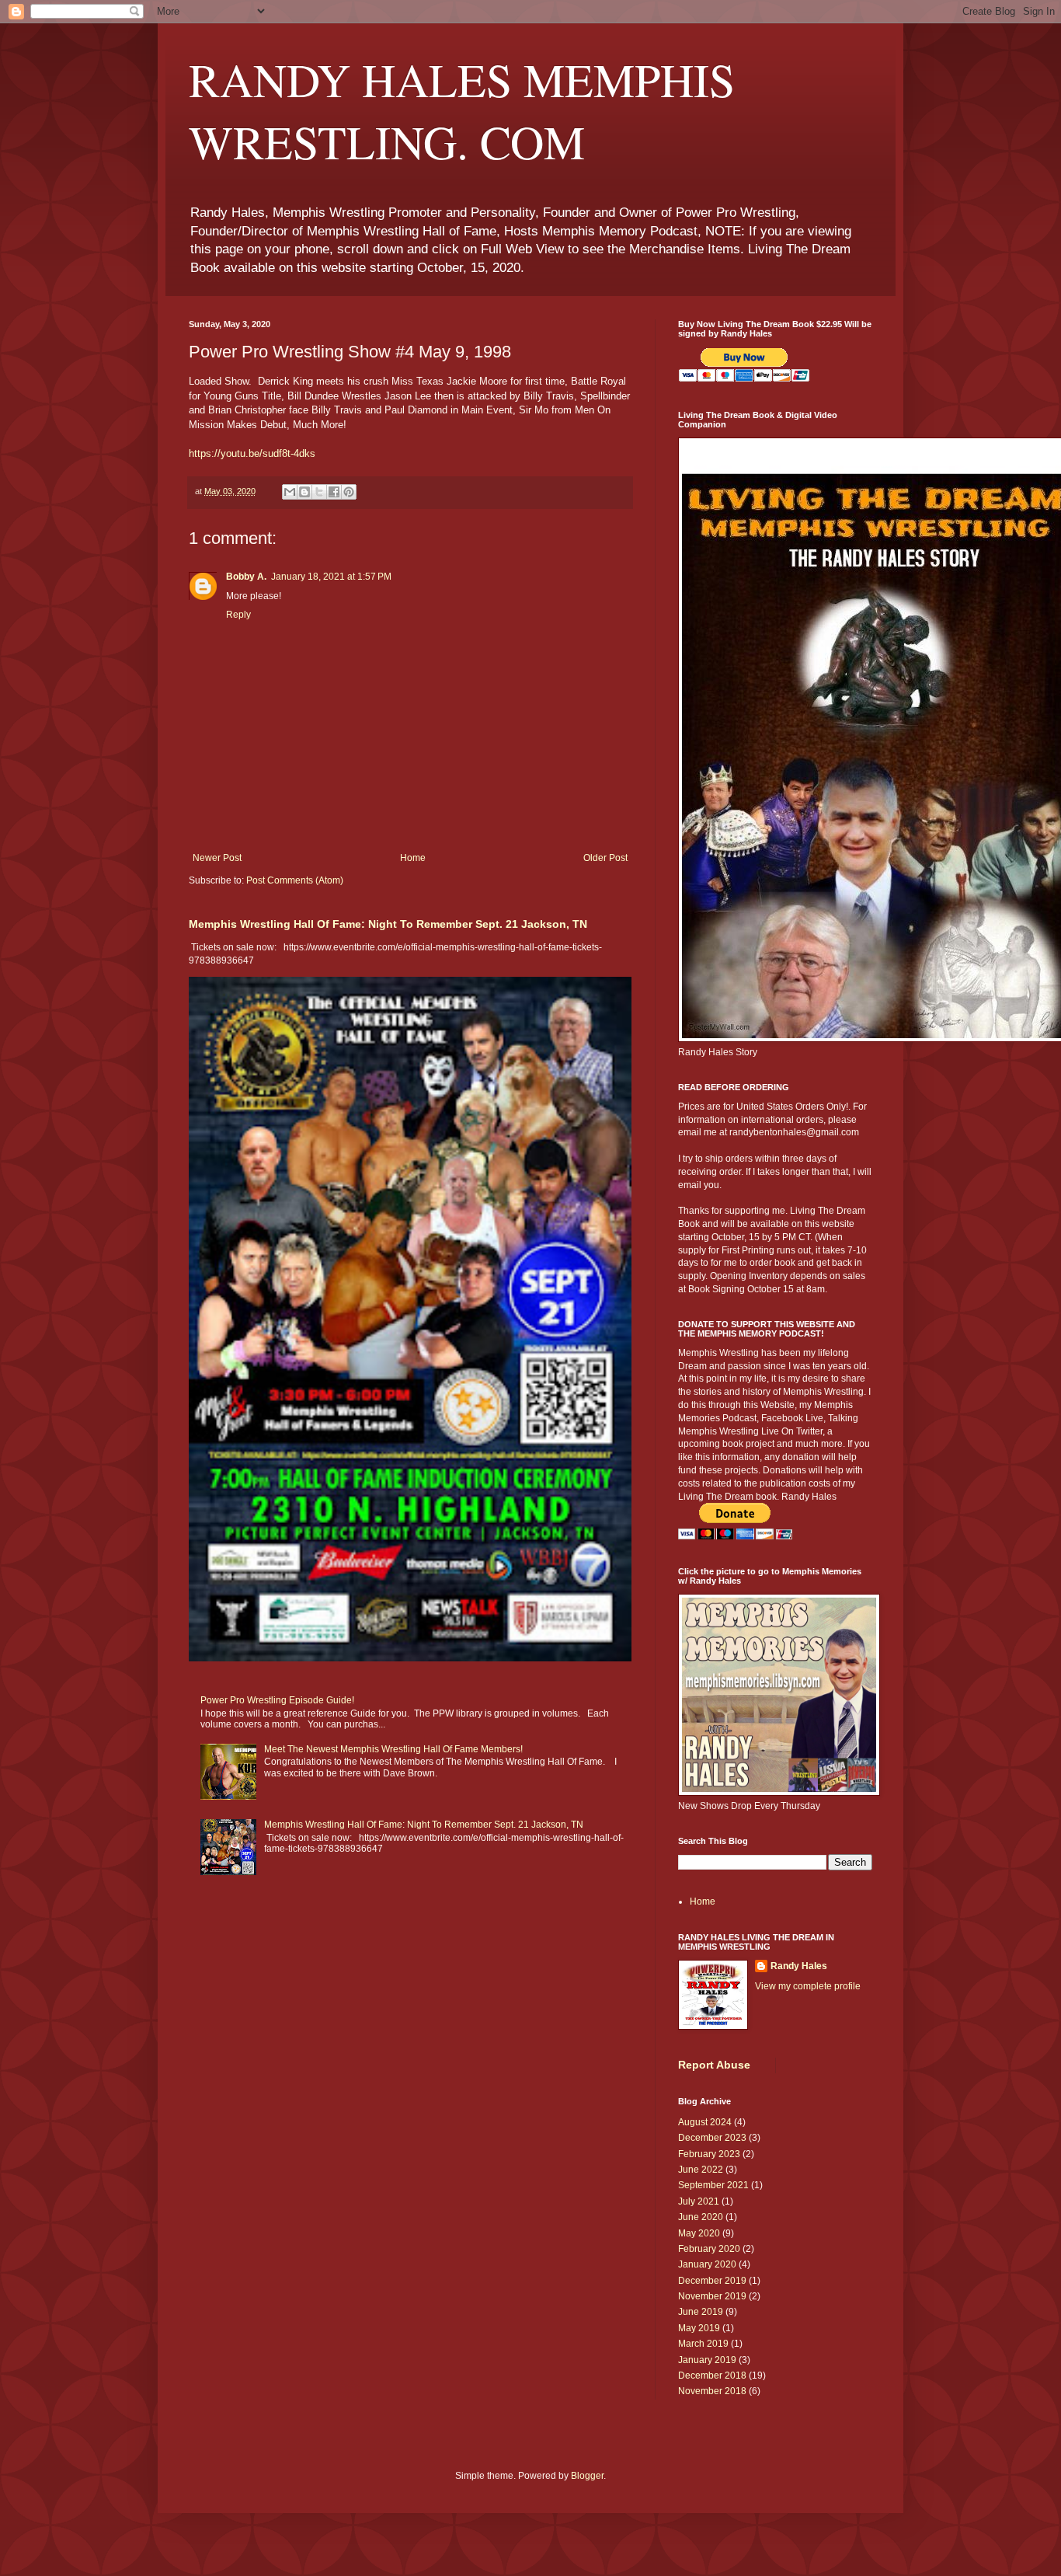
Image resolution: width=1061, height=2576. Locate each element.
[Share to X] (319, 492)
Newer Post (217, 858)
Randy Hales (799, 1966)
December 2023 (712, 2138)
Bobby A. (246, 577)
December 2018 (712, 2376)
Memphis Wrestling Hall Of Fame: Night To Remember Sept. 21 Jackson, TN (388, 924)
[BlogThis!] (304, 492)
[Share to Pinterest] (349, 492)
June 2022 (701, 2170)
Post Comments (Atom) (295, 880)
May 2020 (699, 2233)
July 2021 (699, 2201)
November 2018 (712, 2391)
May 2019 (699, 2328)
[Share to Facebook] (334, 492)
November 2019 (712, 2296)
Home (413, 858)
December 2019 (712, 2281)
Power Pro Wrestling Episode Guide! (277, 1700)
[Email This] (290, 492)
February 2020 (709, 2249)
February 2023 (709, 2154)
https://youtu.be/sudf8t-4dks (252, 453)
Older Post (605, 858)
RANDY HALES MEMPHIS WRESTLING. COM (462, 110)
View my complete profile (808, 1986)
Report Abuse (714, 2065)
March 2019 (703, 2344)
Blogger (587, 2476)
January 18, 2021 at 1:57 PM (331, 577)
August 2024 (705, 2122)
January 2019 (707, 2360)
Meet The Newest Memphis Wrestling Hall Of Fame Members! (393, 1749)
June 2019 (701, 2312)
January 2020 (707, 2264)
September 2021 (713, 2185)
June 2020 (701, 2217)
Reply (238, 615)
